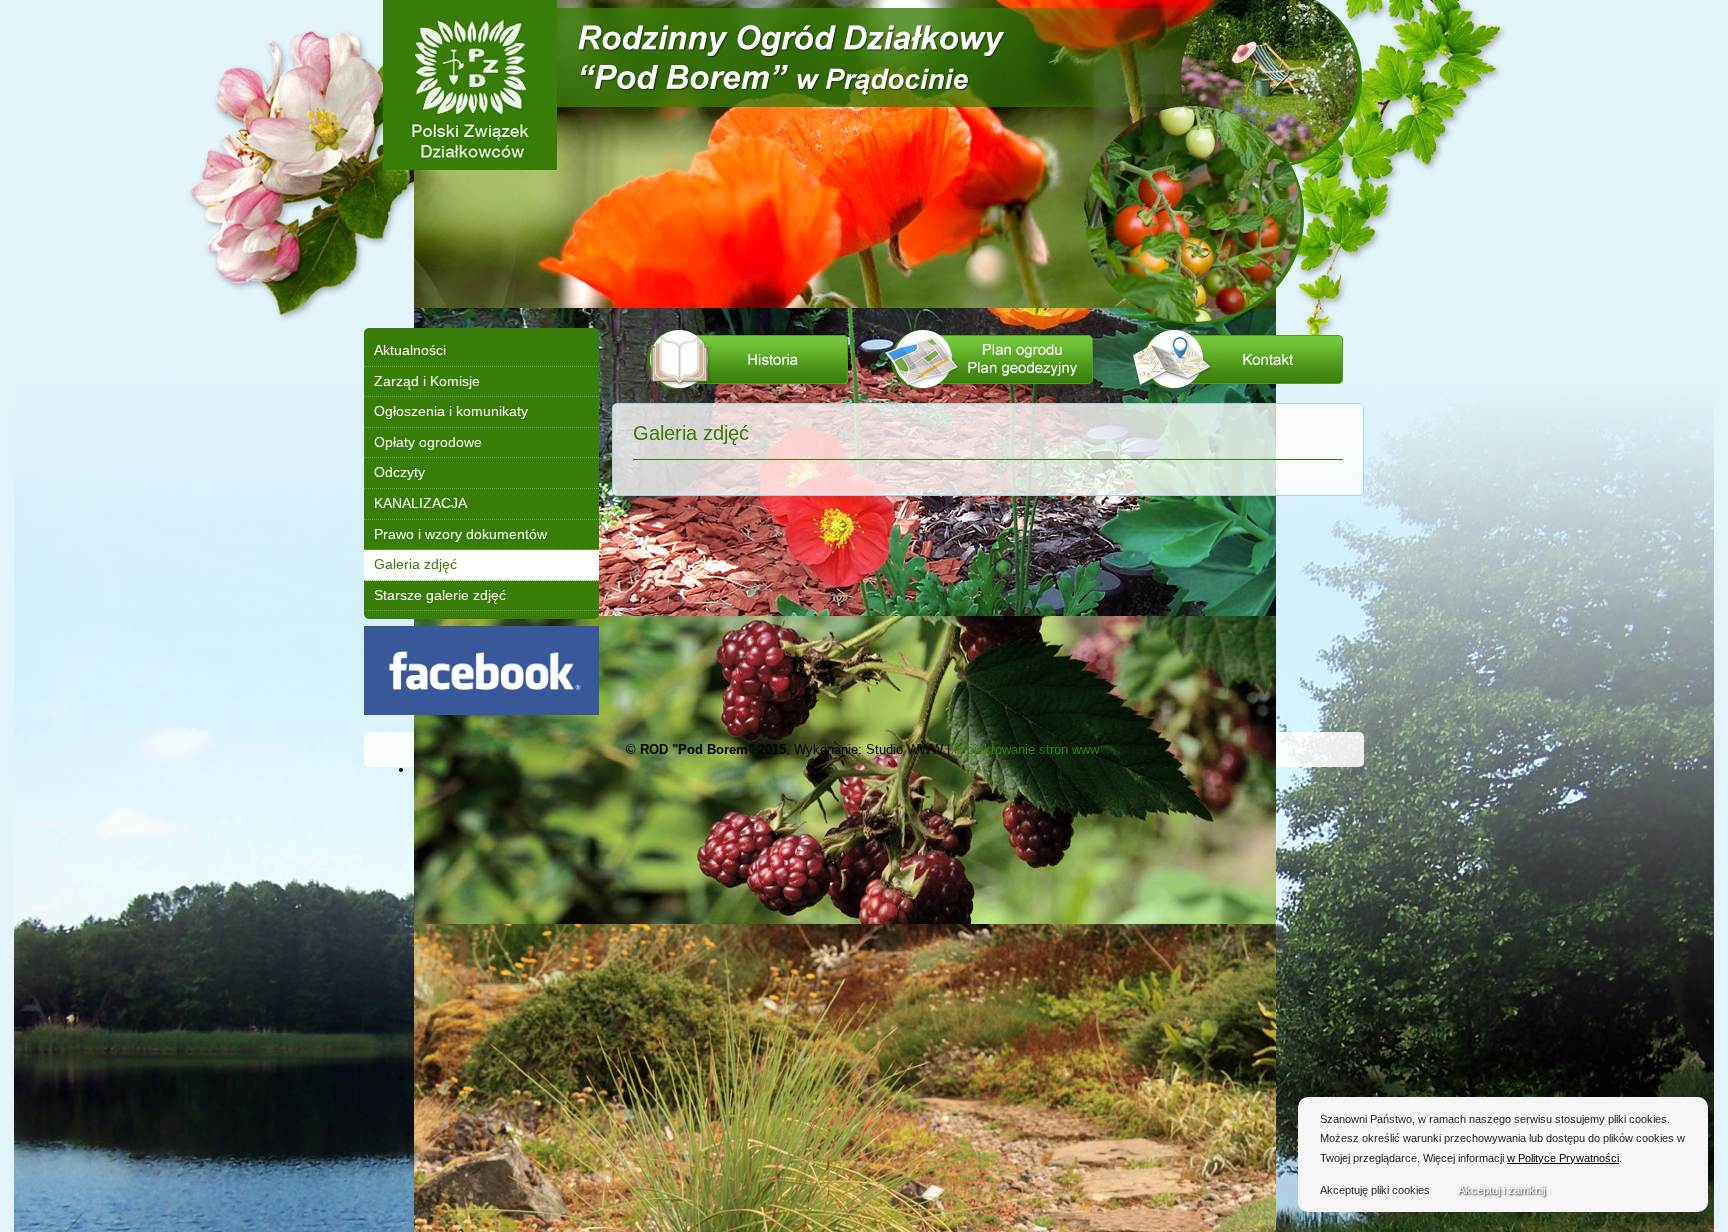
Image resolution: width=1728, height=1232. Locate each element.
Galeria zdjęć (415, 564)
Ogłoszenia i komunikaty (451, 411)
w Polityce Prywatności (1563, 1158)
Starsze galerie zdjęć (440, 595)
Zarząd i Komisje (427, 381)
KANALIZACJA (420, 503)
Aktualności (410, 350)
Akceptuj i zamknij (1501, 1190)
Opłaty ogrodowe (428, 442)
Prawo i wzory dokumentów (460, 534)
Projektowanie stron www (1026, 749)
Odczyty (399, 472)
